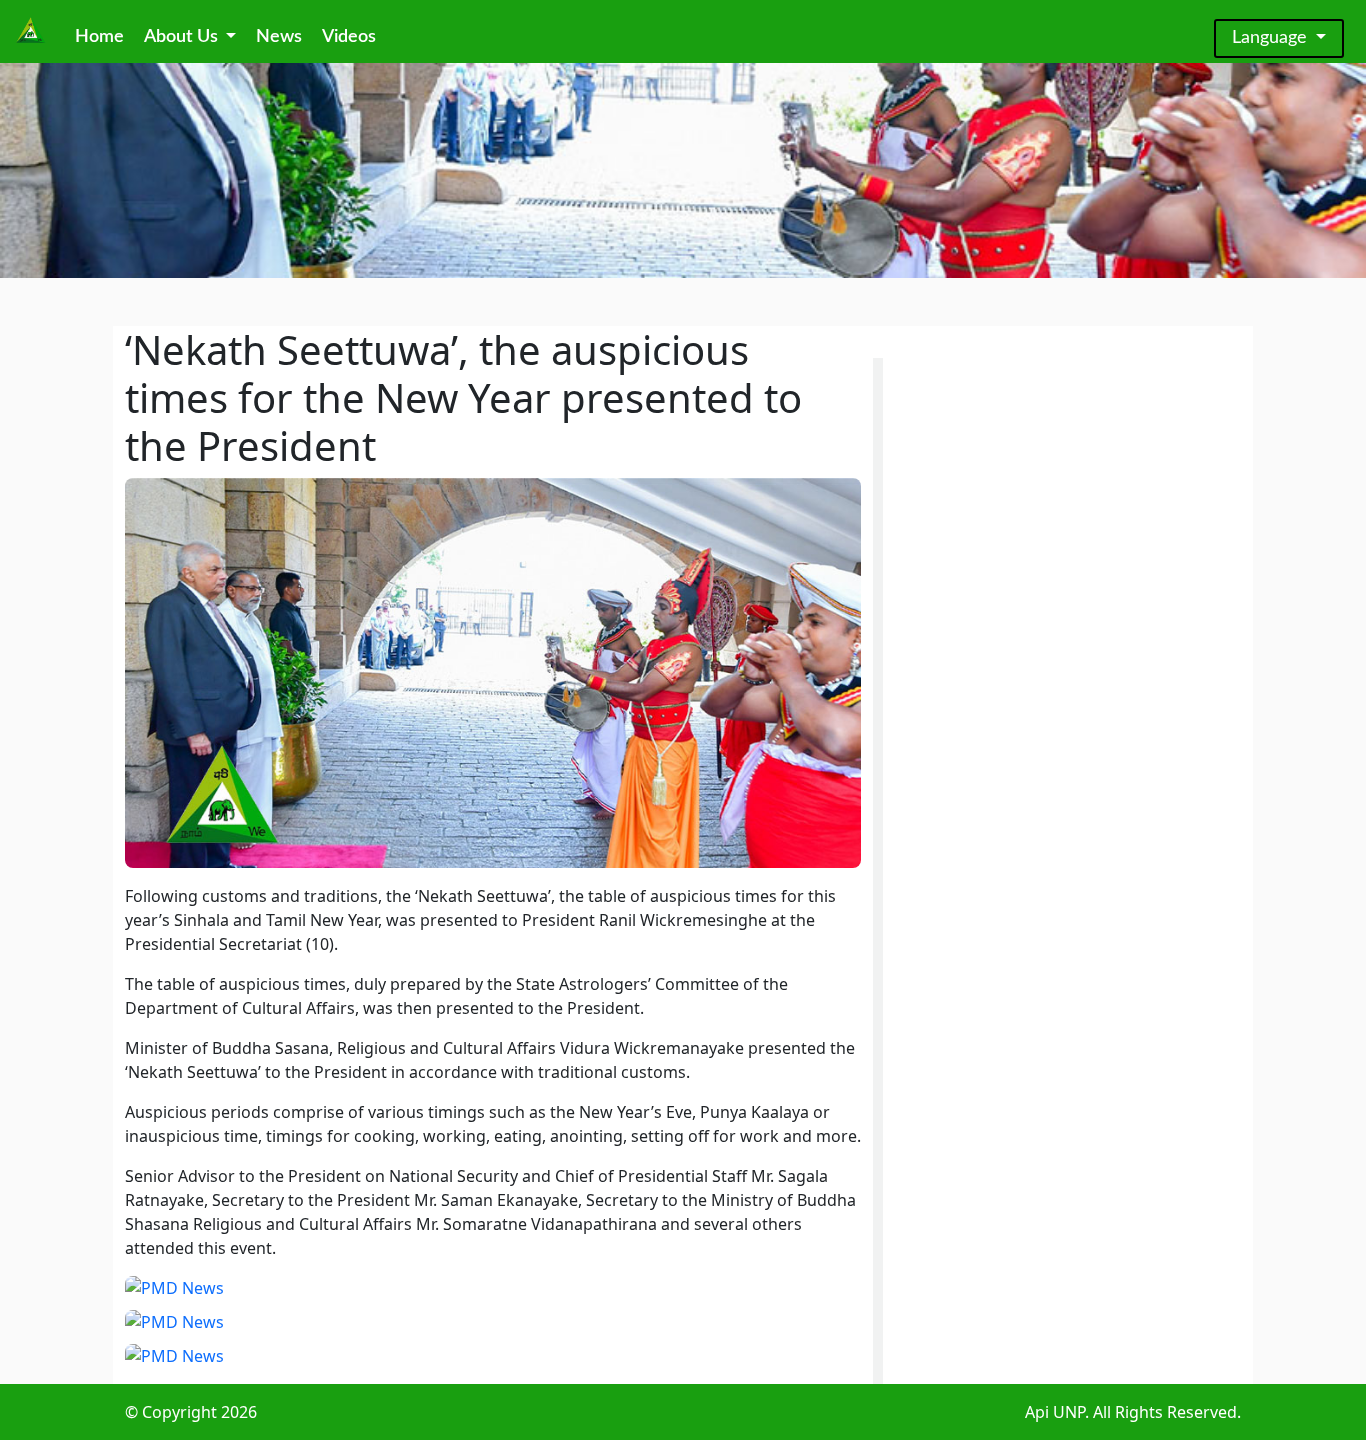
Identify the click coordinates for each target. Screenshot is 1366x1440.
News (279, 36)
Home (99, 36)
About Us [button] (183, 36)
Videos (349, 36)
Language (1272, 37)
